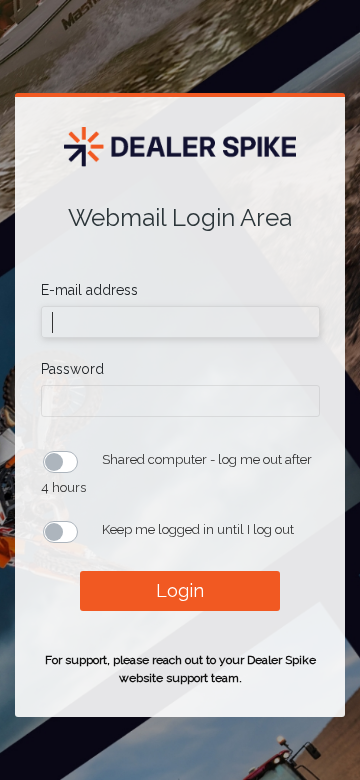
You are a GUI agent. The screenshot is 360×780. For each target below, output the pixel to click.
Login (180, 590)
